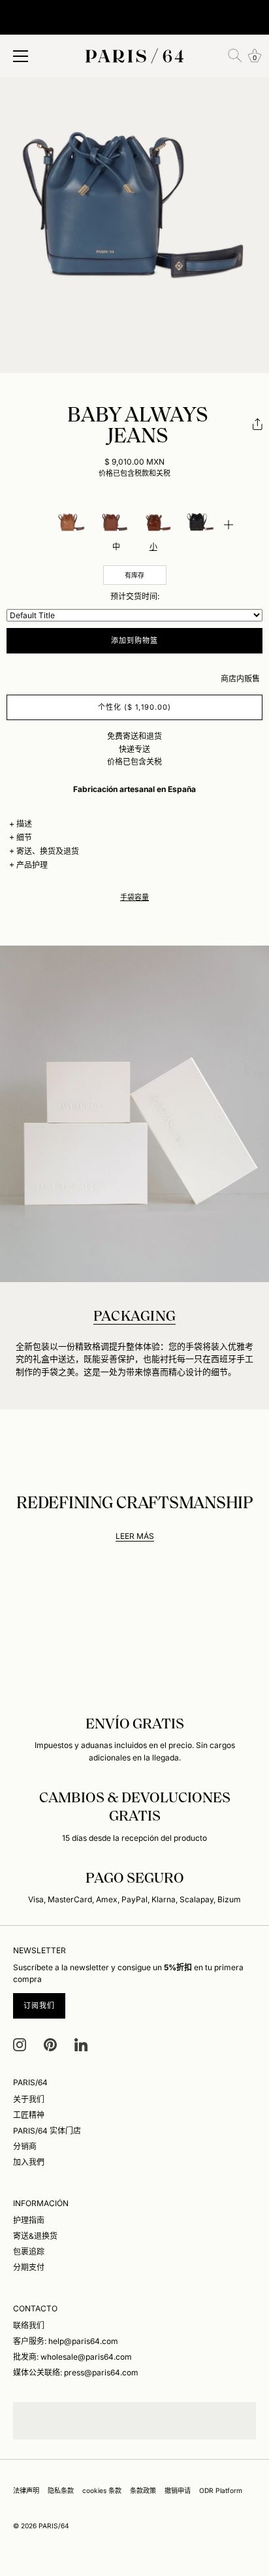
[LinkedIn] (81, 2044)
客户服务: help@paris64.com (66, 2341)
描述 (24, 824)
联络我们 (29, 2325)
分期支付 (29, 2267)
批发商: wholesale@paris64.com (72, 2357)
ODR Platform (221, 2490)
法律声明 (26, 2490)
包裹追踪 (29, 2252)
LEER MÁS (135, 1536)
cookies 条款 (102, 2490)
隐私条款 (61, 2490)
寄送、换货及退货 (48, 851)
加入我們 (29, 2162)
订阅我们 (39, 2006)
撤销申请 (178, 2490)
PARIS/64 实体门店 (47, 2131)
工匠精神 (29, 2115)
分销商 (25, 2146)
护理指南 (29, 2220)
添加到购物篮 (135, 640)
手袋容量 (134, 898)
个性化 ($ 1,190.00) (135, 707)
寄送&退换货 (35, 2236)
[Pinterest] (50, 2044)
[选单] (21, 56)
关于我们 (29, 2099)
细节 (24, 837)
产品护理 (32, 865)
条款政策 (143, 2490)
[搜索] (235, 56)
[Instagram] (20, 2044)
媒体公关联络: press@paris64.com (76, 2372)
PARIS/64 (54, 2526)
